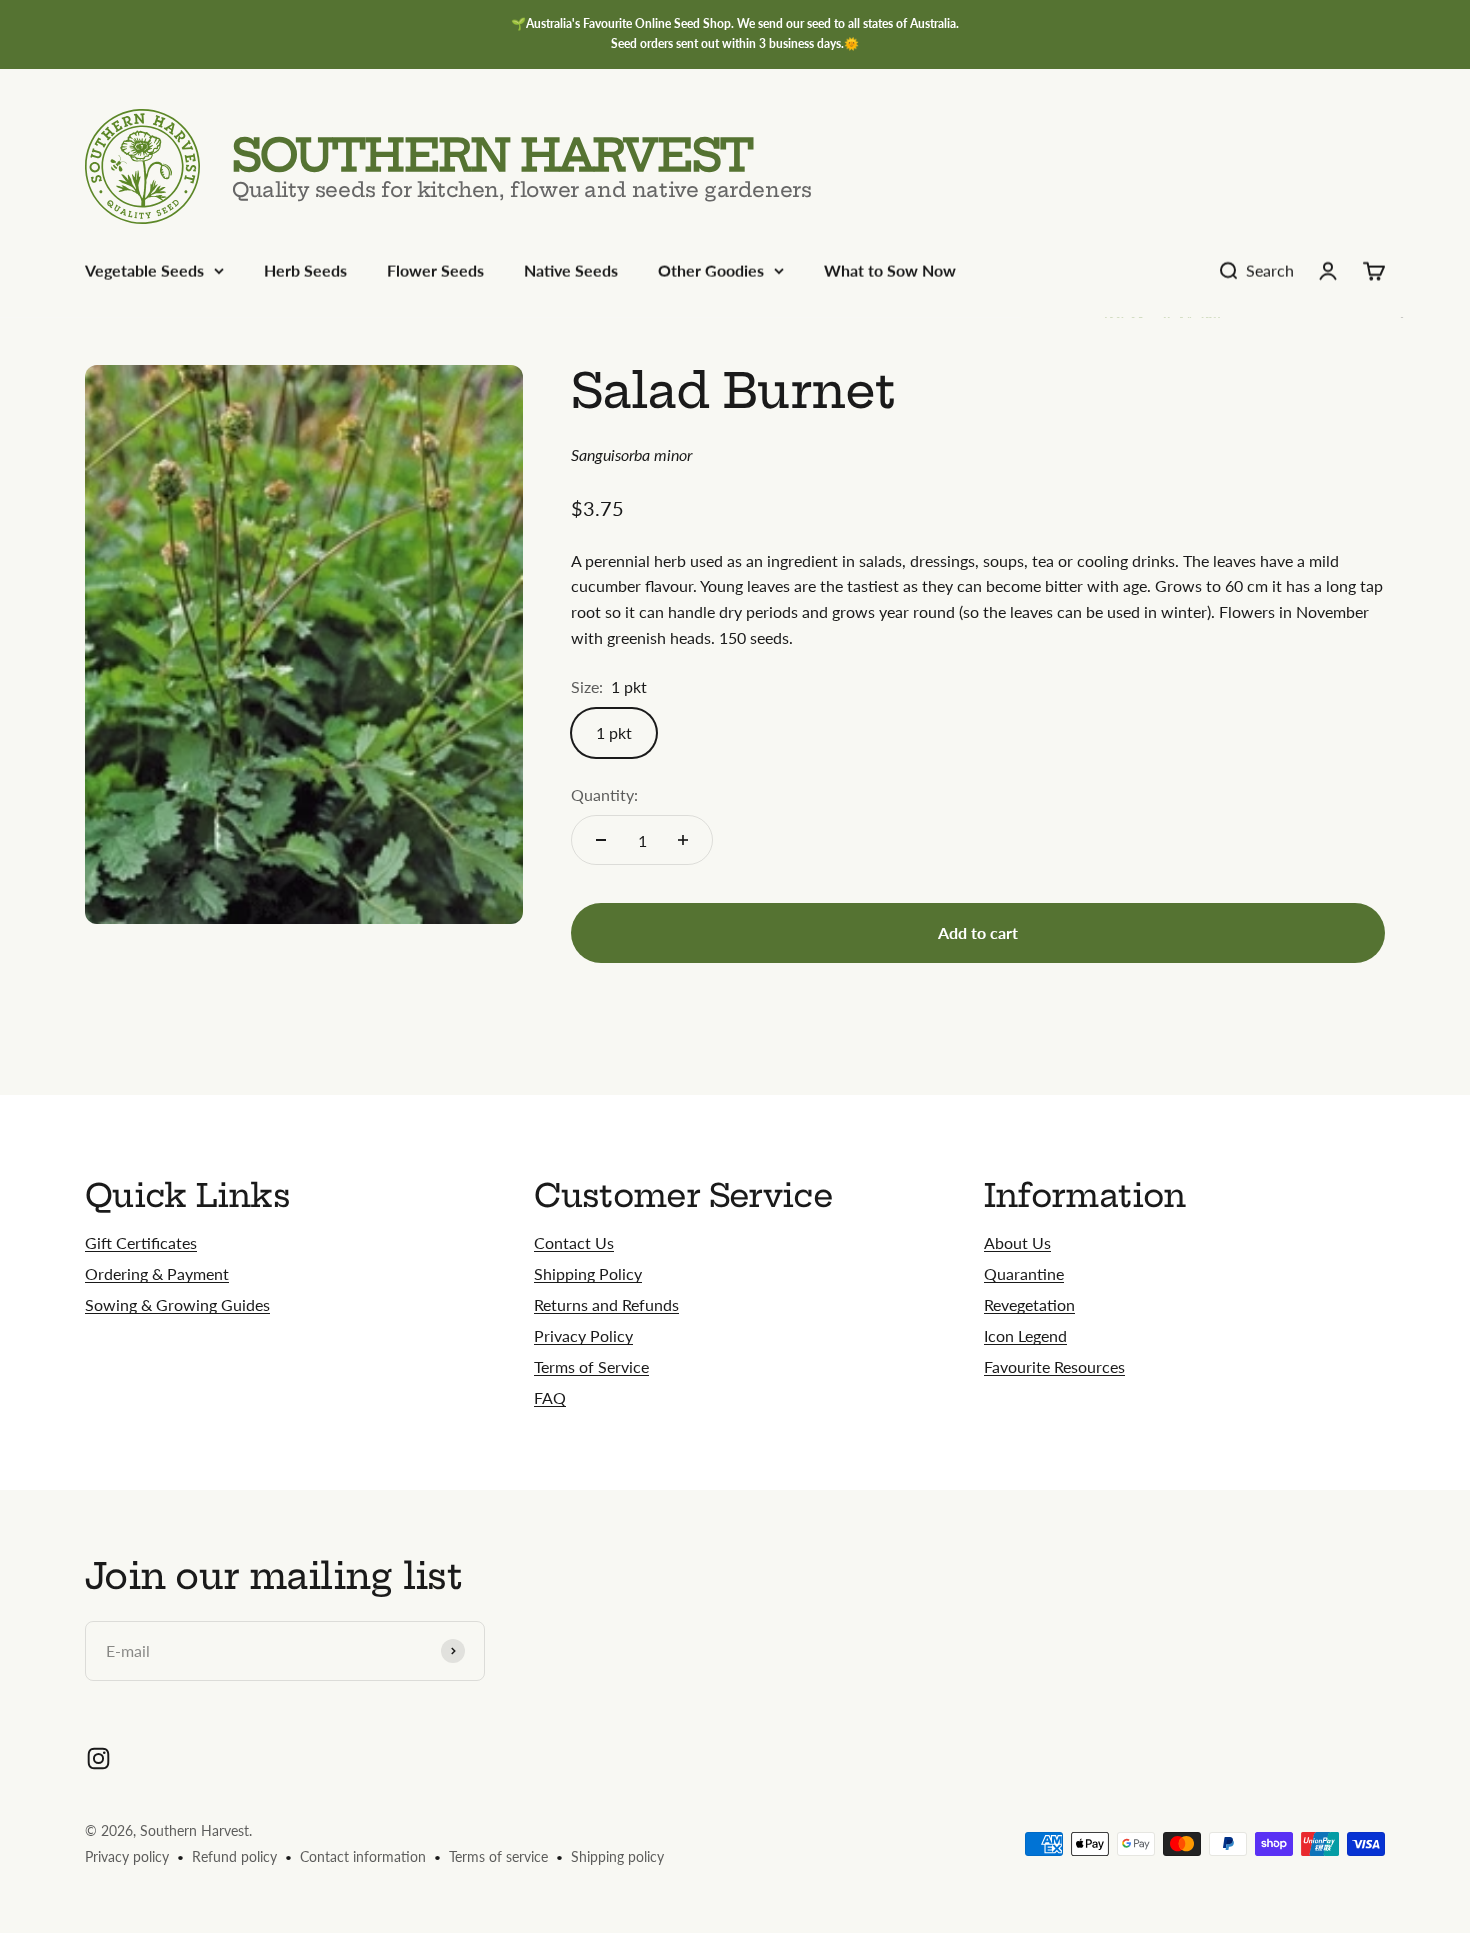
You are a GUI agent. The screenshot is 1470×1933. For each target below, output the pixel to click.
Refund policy (234, 1856)
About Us (1017, 1242)
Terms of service (498, 1856)
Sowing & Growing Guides (177, 1304)
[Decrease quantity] (601, 840)
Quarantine (1024, 1273)
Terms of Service (591, 1366)
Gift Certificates (141, 1242)
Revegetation (1029, 1304)
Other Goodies (711, 270)
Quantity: (604, 794)
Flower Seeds (435, 270)
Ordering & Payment (157, 1273)
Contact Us (574, 1242)
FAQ (550, 1397)
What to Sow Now (890, 270)
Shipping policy (617, 1856)
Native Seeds (571, 270)
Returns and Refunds (606, 1304)
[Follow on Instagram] (98, 1758)
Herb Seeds (305, 270)
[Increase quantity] (683, 840)
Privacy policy (127, 1856)
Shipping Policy (588, 1273)
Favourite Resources (1054, 1366)
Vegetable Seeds (144, 270)
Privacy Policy (583, 1335)
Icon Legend (1025, 1335)
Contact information (363, 1856)
